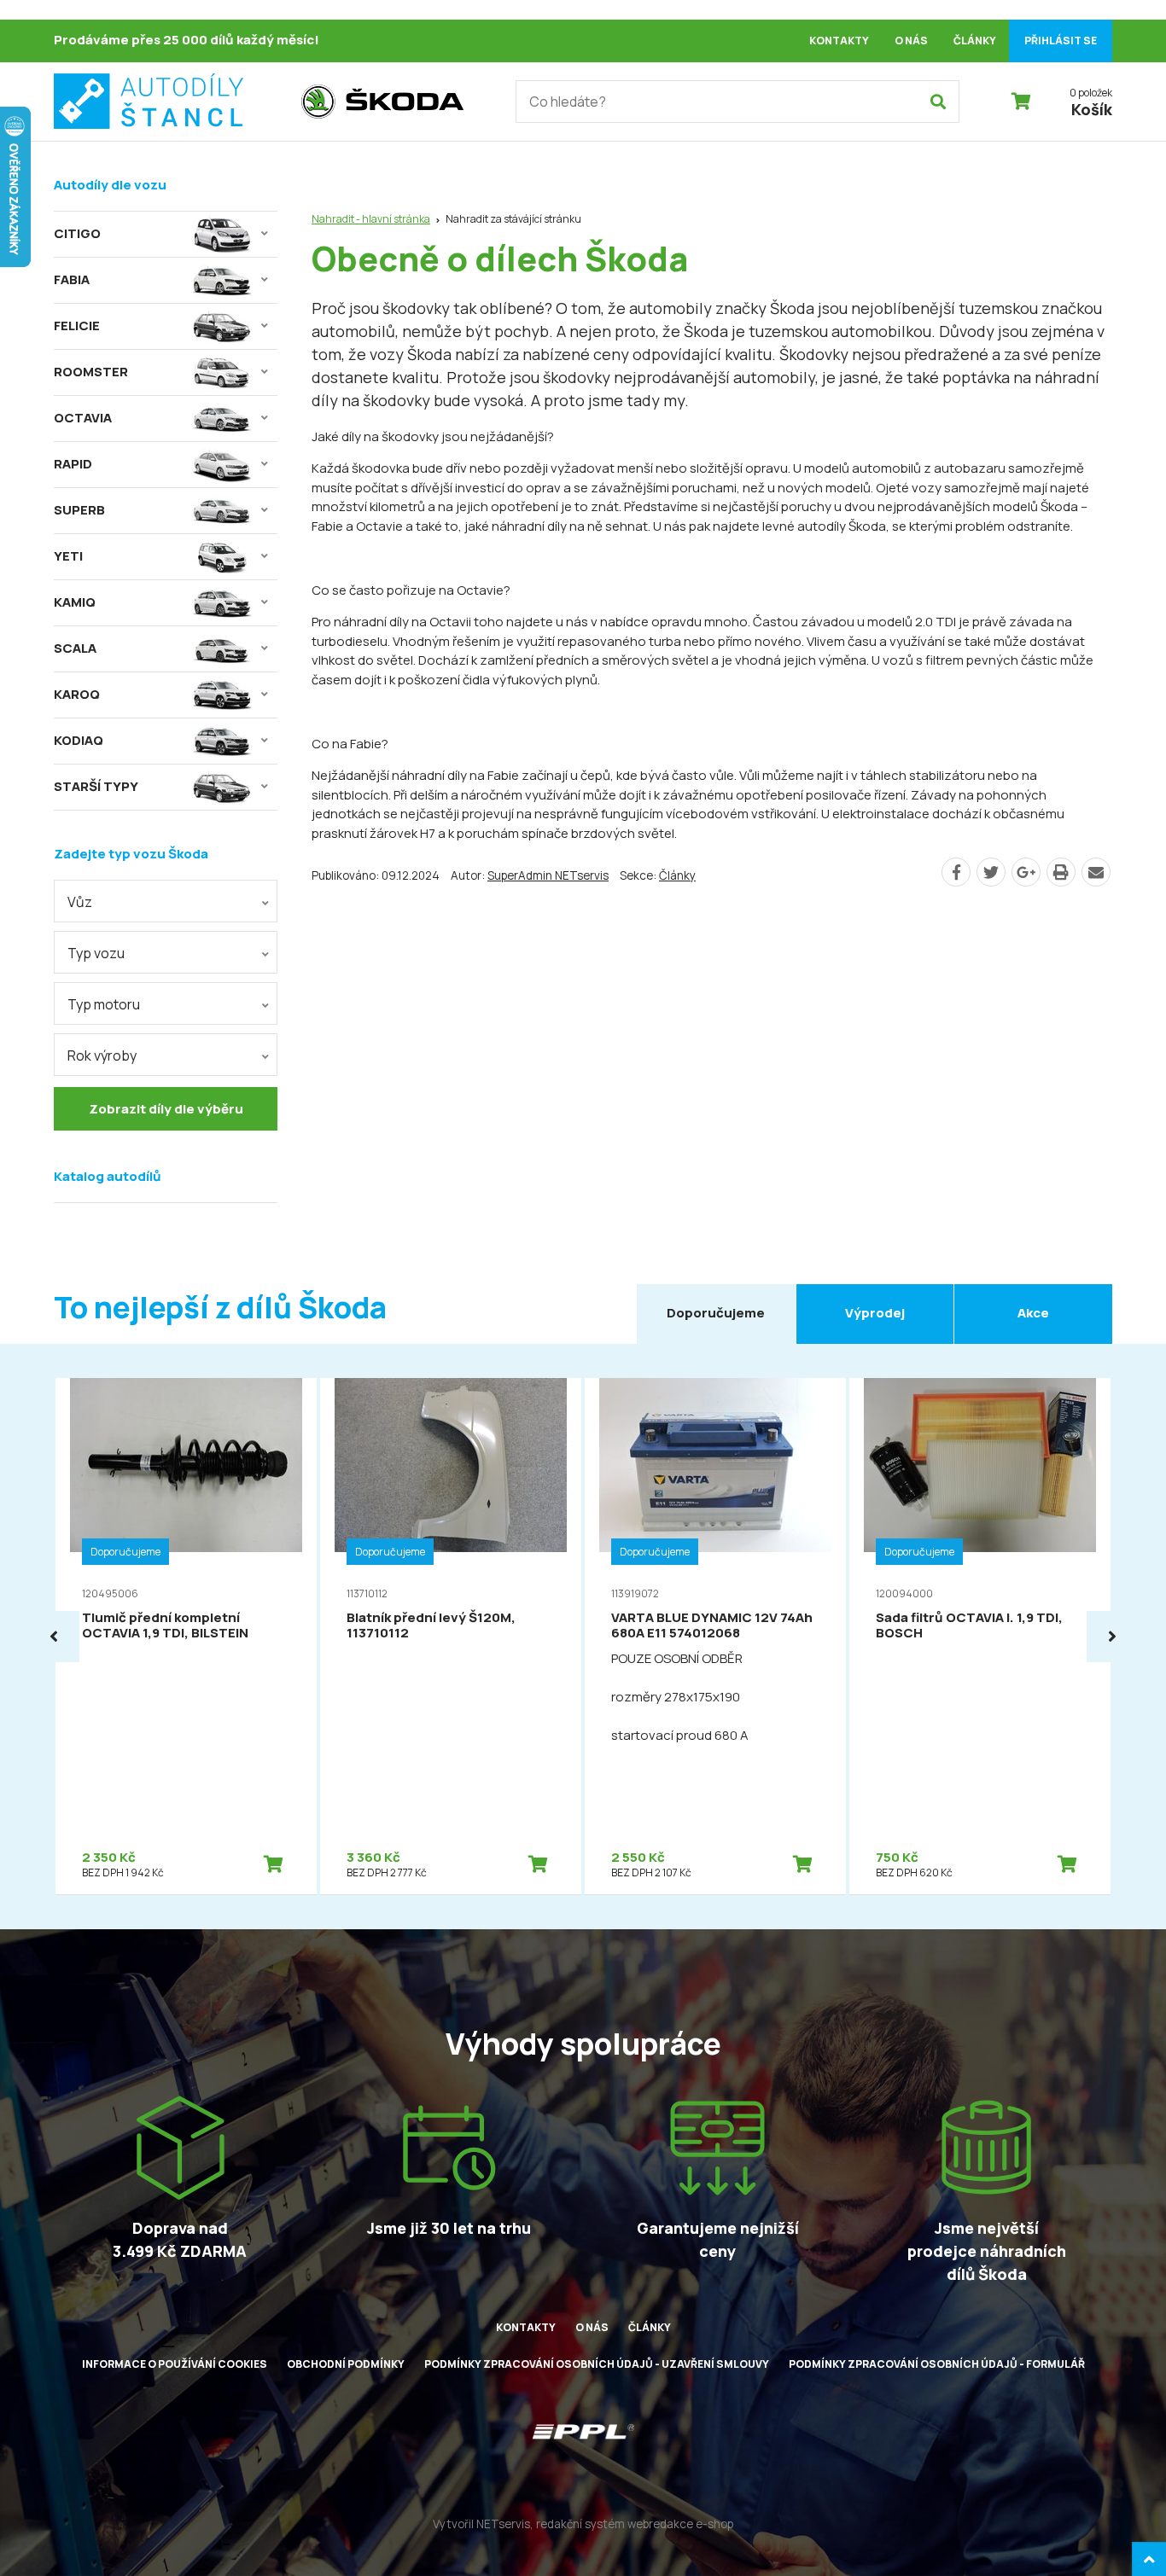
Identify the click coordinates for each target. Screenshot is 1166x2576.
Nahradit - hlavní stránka (371, 219)
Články (975, 41)
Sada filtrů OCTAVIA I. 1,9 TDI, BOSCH (969, 1625)
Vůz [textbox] (80, 902)
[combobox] (166, 901)
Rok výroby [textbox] (102, 1055)
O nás (911, 41)
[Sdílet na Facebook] (956, 872)
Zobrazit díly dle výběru (166, 1109)
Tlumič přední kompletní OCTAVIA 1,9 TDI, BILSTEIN (165, 1625)
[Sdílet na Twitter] (991, 872)
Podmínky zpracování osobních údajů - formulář (937, 2364)
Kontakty (839, 41)
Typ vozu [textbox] (96, 953)
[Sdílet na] (1026, 872)
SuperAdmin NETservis (548, 875)
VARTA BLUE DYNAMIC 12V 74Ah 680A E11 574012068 (712, 1625)
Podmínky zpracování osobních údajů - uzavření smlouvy (597, 2364)
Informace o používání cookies (175, 2364)
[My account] (938, 102)
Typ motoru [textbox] (104, 1004)
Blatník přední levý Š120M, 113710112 (431, 1625)
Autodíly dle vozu (110, 185)
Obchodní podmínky (346, 2364)
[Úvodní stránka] (169, 102)
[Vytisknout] (1061, 872)
